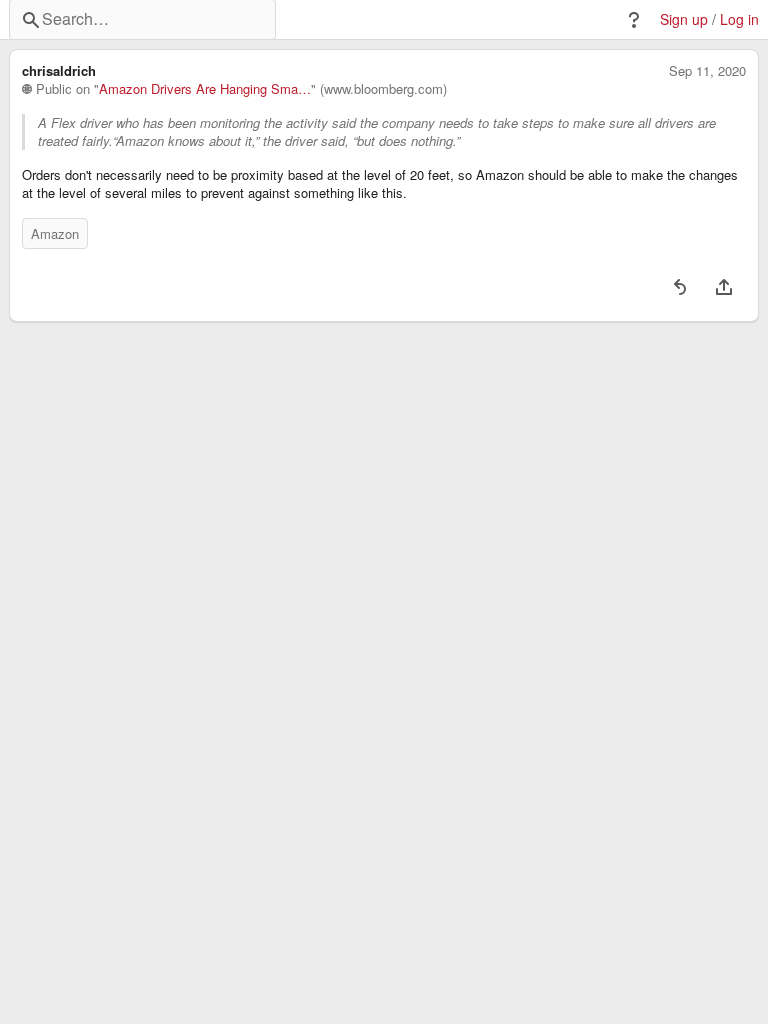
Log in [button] (739, 19)
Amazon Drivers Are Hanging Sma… (205, 89)
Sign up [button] (684, 19)
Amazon (55, 233)
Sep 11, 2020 (707, 71)
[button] (634, 20)
